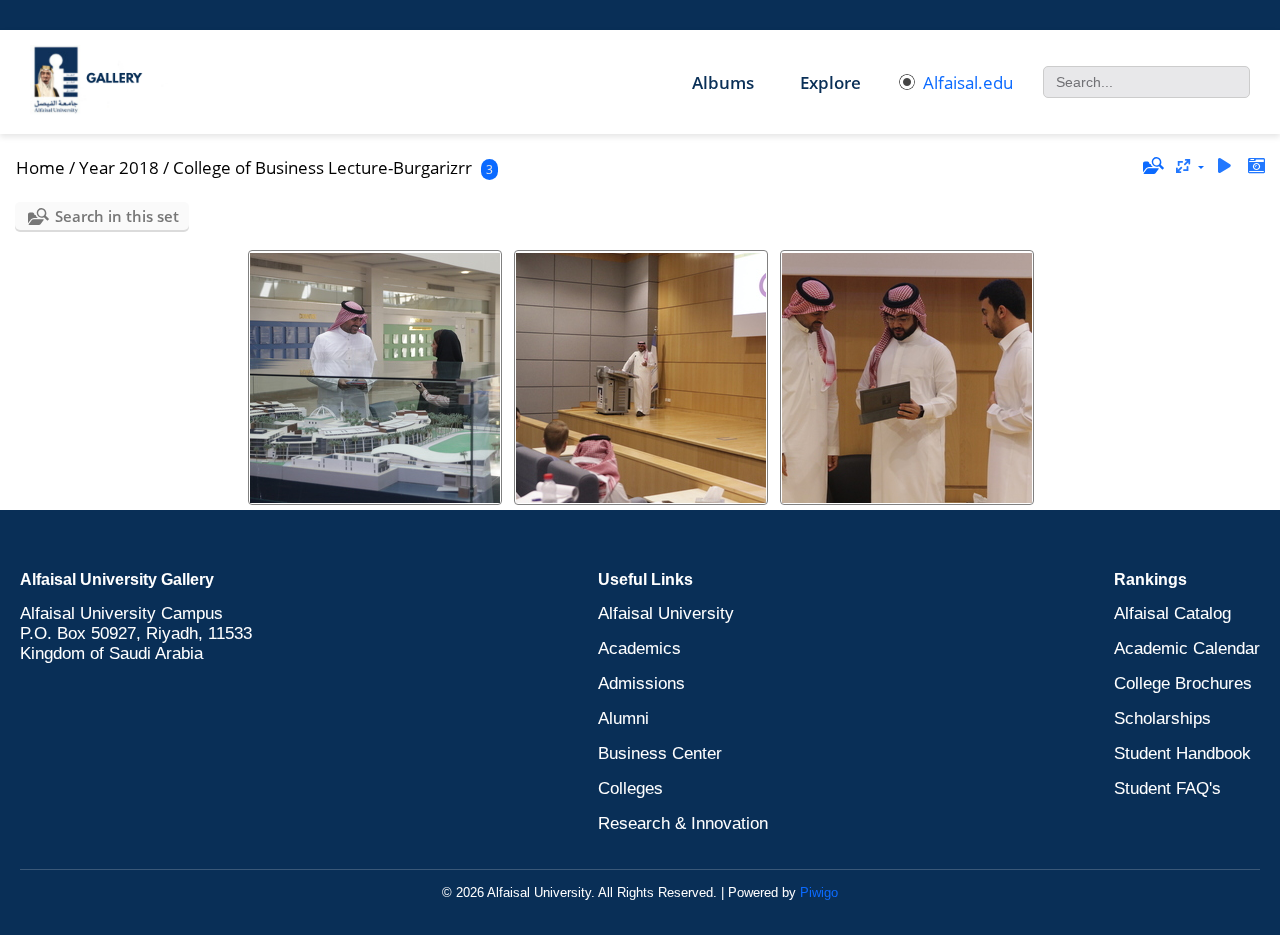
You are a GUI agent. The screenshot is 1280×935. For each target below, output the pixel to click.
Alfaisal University (666, 613)
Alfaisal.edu (968, 82)
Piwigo (819, 892)
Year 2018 (119, 167)
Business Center (660, 753)
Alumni (623, 718)
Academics (639, 648)
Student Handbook (1182, 753)
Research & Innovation (683, 823)
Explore (830, 82)
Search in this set (117, 216)
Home (40, 167)
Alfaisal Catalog (1172, 613)
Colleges (630, 788)
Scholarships (1162, 718)
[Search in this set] (1152, 166)
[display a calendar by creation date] (1256, 166)
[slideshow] (1224, 166)
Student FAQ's (1167, 788)
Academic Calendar (1187, 648)
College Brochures (1183, 683)
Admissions (641, 683)
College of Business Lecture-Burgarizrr (322, 167)
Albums (723, 82)
